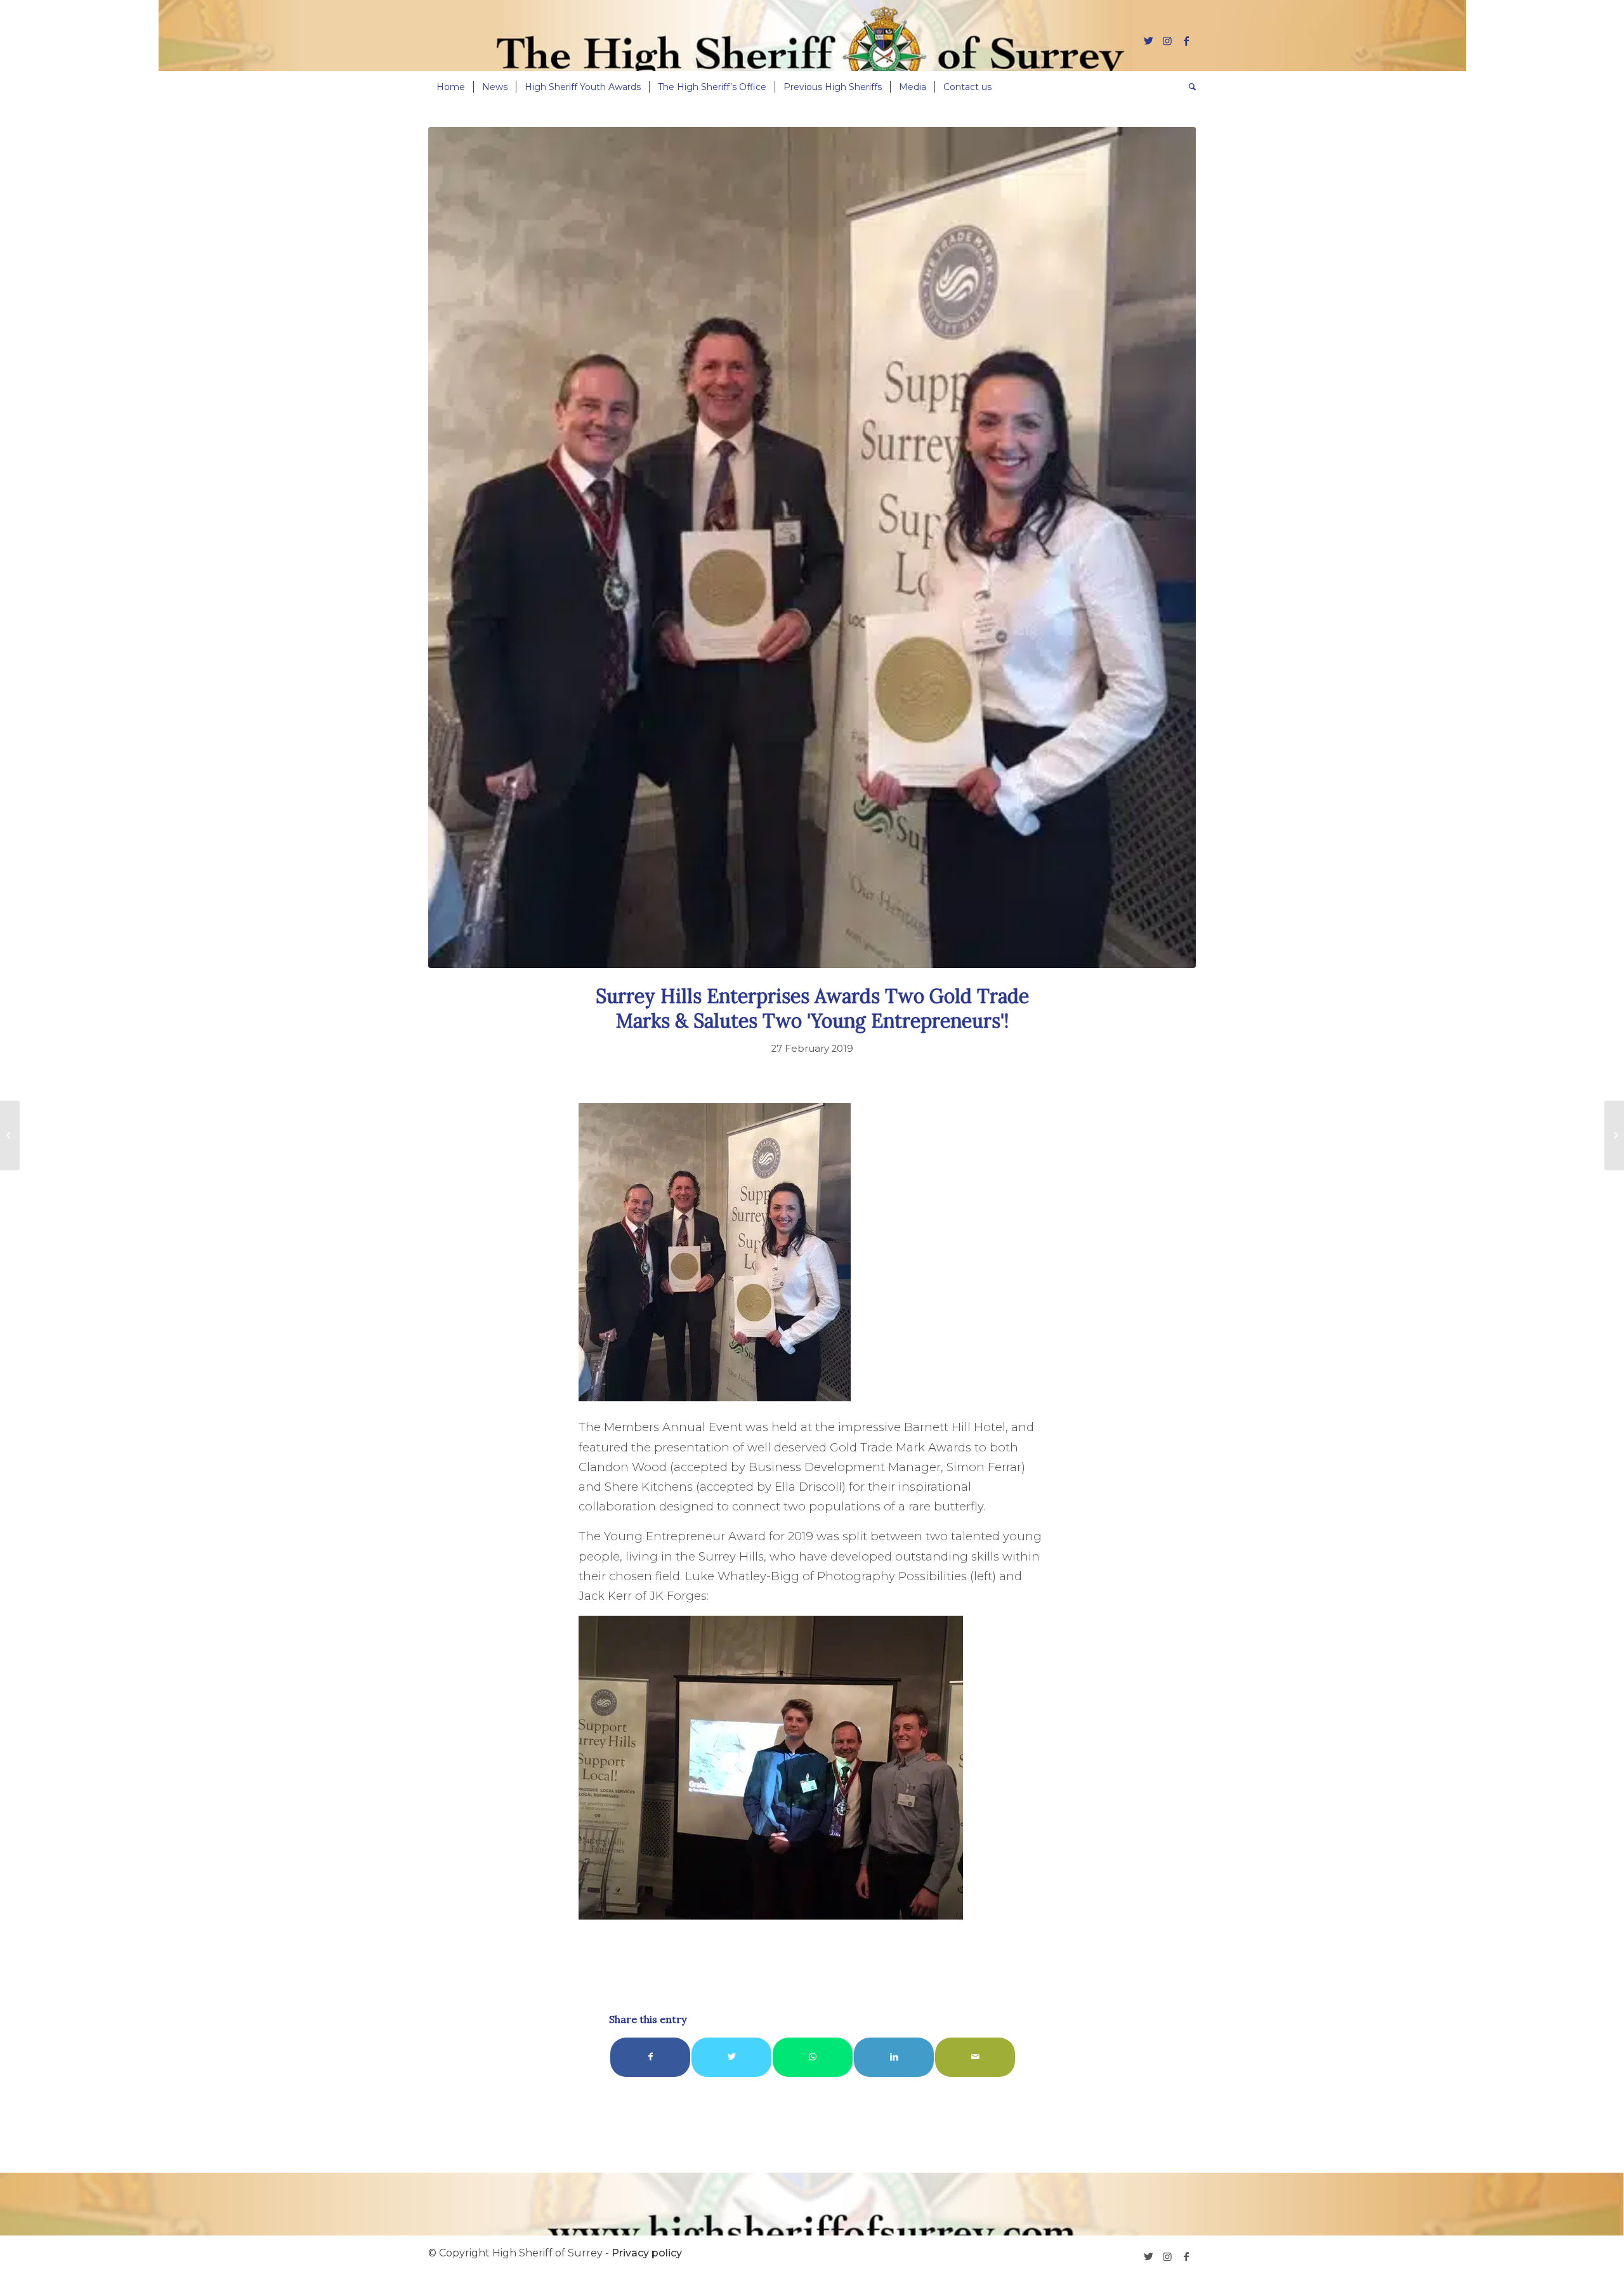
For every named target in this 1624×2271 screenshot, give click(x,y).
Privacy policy (647, 2253)
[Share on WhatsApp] (813, 2057)
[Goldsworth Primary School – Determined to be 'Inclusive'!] (1614, 1135)
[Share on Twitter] (731, 2057)
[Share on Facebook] (650, 2057)
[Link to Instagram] (1167, 41)
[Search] (1188, 87)
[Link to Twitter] (1148, 41)
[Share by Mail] (975, 2057)
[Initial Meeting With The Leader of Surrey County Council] (10, 1135)
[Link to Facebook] (1186, 41)
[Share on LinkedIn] (894, 2057)
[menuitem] (451, 87)
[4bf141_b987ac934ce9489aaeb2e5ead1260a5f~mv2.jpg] (812, 547)
